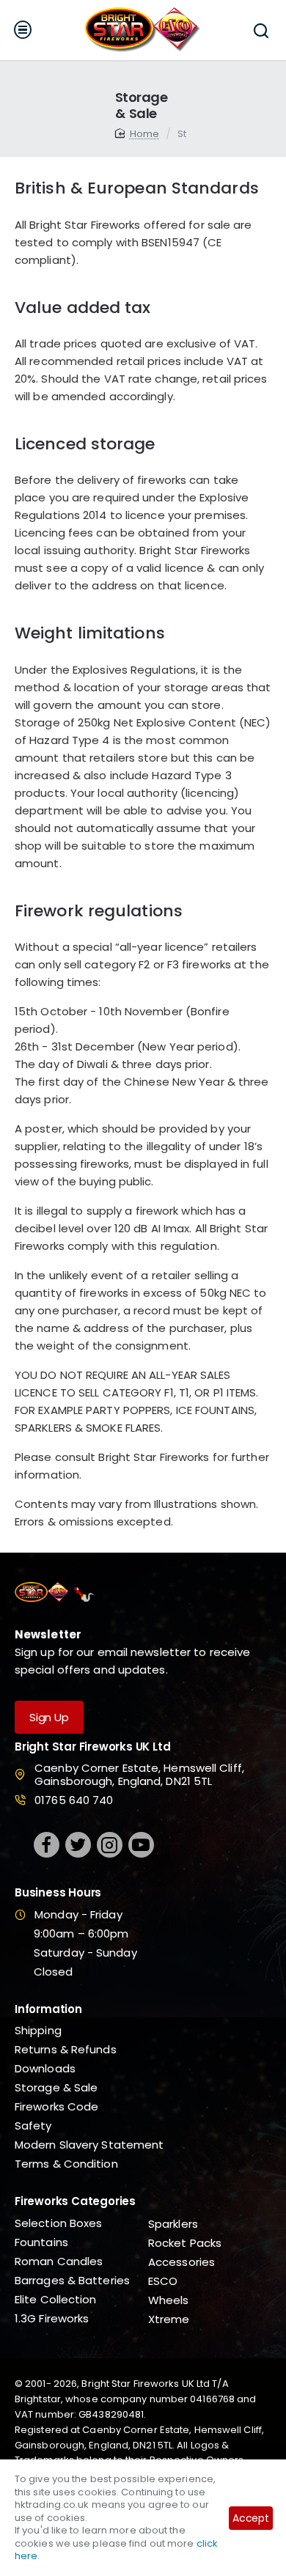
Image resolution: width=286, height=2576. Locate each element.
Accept (251, 2518)
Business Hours (58, 1893)
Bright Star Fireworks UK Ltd (92, 1747)
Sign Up (49, 1717)
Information (48, 2010)
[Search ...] (261, 30)
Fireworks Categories (75, 2202)
